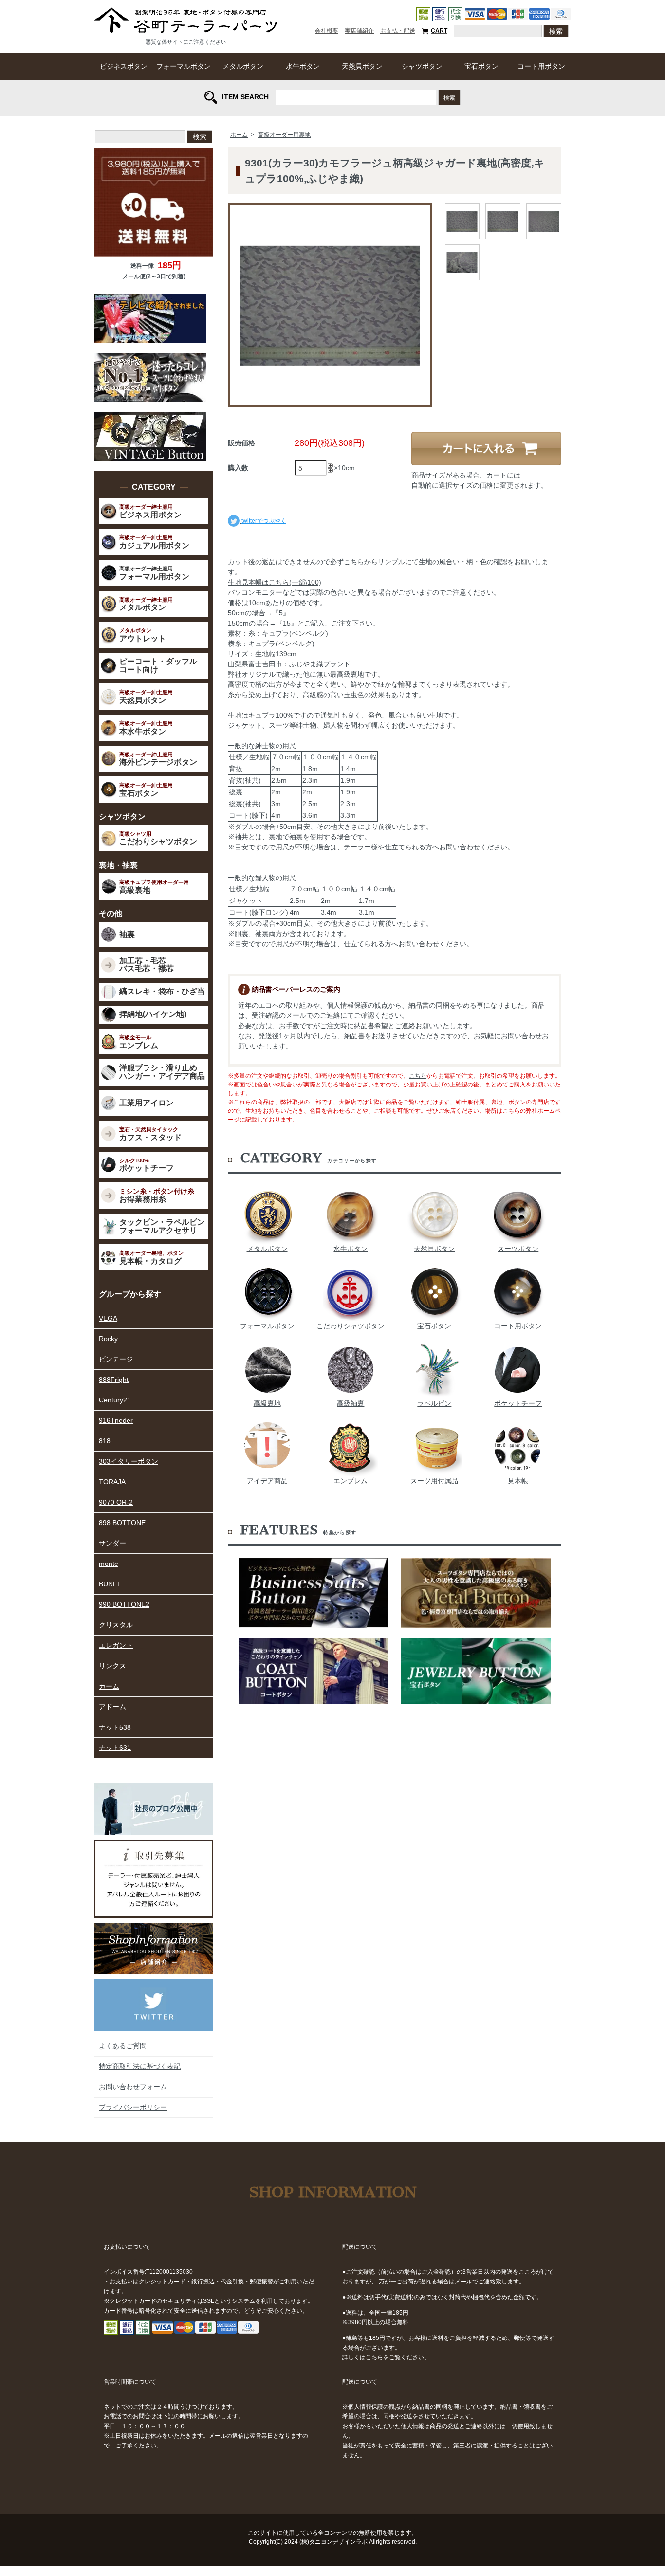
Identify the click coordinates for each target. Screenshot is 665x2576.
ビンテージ (116, 1359)
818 (105, 1441)
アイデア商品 (267, 1481)
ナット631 (115, 1748)
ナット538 (115, 1727)
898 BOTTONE (122, 1523)
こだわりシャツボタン (351, 1326)
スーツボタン (518, 1249)
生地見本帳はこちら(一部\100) (275, 582)
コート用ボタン (541, 66)
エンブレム (351, 1481)
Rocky (108, 1339)
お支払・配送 (398, 31)
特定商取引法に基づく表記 (140, 2066)
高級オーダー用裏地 (284, 135)
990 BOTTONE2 (124, 1604)
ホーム (239, 135)
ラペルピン (434, 1403)
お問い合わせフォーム (133, 2087)
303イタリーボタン (129, 1461)
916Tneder (116, 1420)
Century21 (115, 1400)
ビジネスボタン (124, 66)
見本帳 (518, 1481)
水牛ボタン (303, 66)
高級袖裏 (351, 1403)
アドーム (112, 1707)
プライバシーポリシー (133, 2107)
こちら (418, 1076)
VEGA (108, 1318)
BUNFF (110, 1584)
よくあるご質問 (123, 2046)
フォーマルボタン (184, 66)
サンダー (112, 1543)
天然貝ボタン (362, 66)
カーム (109, 1686)
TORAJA (112, 1482)
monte (109, 1564)
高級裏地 (267, 1403)
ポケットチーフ (518, 1403)
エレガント (116, 1645)
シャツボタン (422, 66)
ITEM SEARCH (245, 96)
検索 (449, 97)
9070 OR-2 (116, 1502)
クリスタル (116, 1625)
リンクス (112, 1666)
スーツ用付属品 (434, 1481)
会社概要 (327, 31)
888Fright (114, 1380)
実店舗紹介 (359, 31)
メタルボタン (243, 66)
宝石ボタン (481, 66)
